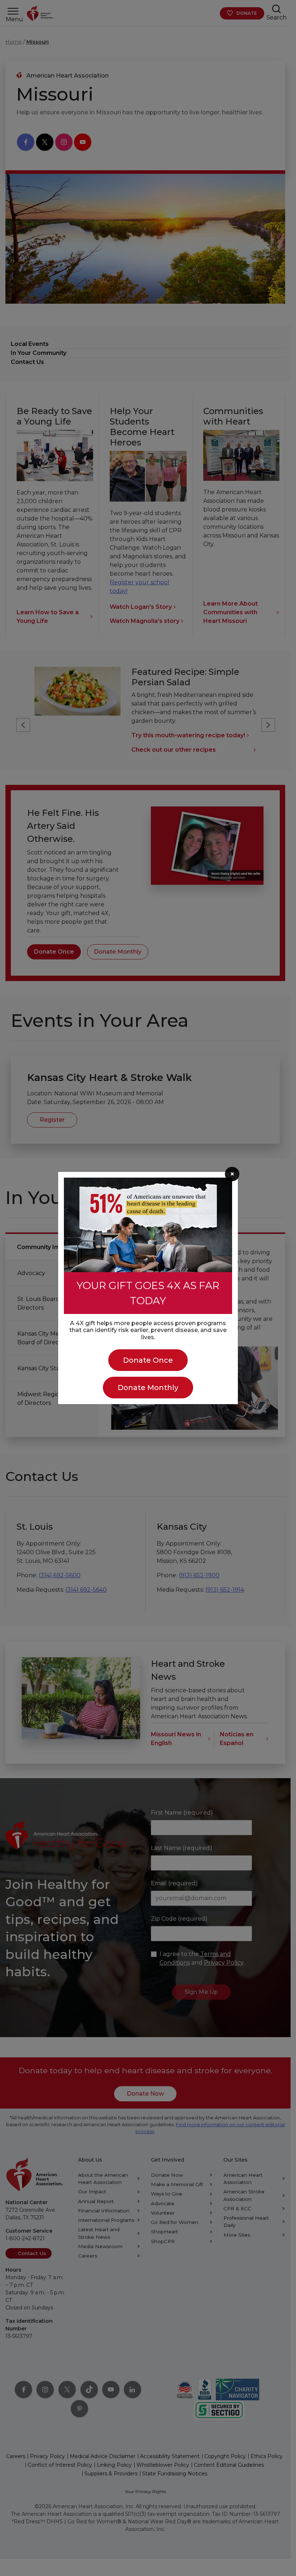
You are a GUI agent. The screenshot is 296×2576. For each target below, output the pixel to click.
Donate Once (148, 1360)
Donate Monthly (148, 1388)
